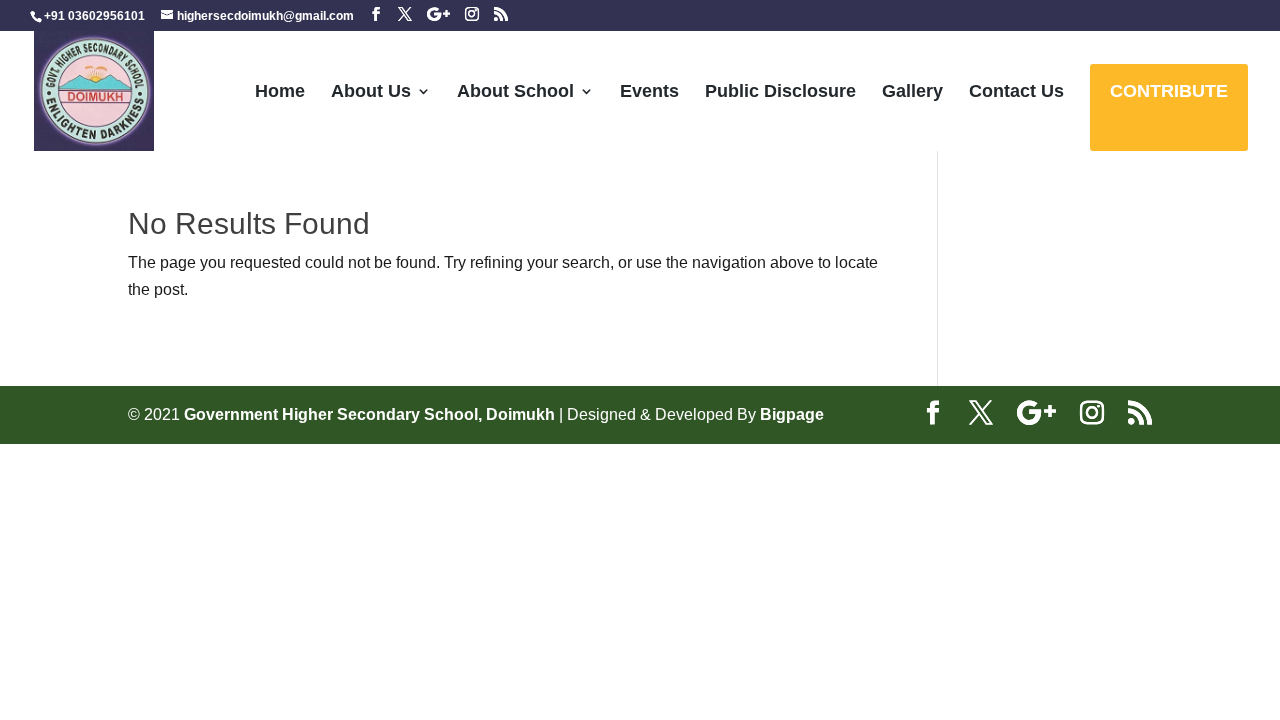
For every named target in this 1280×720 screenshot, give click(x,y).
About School (515, 92)
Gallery (912, 92)
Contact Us (1016, 92)
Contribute (1169, 92)
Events (649, 92)
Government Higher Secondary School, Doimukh (371, 414)
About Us (371, 92)
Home (280, 92)
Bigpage (792, 414)
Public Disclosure (780, 92)
